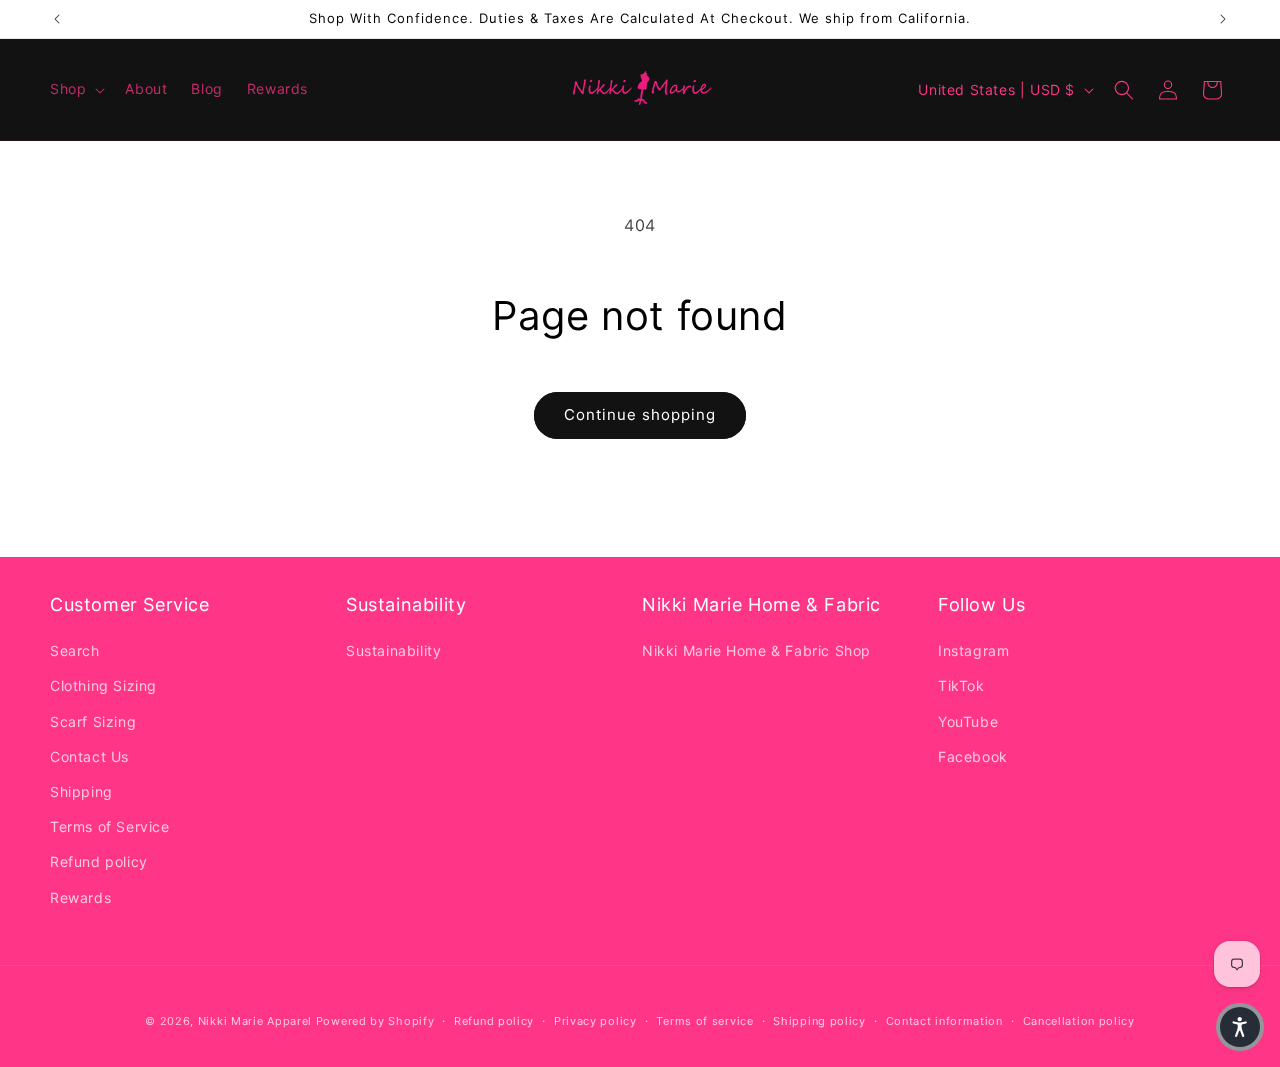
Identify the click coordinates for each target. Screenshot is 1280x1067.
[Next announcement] (1223, 19)
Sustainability (393, 650)
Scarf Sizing (93, 721)
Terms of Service (110, 826)
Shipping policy (819, 1021)
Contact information (944, 1021)
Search (75, 650)
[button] (75, 89)
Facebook (973, 756)
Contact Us (89, 756)
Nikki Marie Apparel (255, 1021)
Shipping (81, 791)
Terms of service (704, 1021)
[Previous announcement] (57, 19)
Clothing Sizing (103, 685)
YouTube (968, 721)
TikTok (961, 685)
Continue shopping (640, 414)
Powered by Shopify (375, 1021)
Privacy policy (595, 1021)
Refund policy (99, 861)
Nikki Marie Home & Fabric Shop (756, 650)
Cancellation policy (1079, 1021)
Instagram (973, 650)
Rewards (80, 897)
